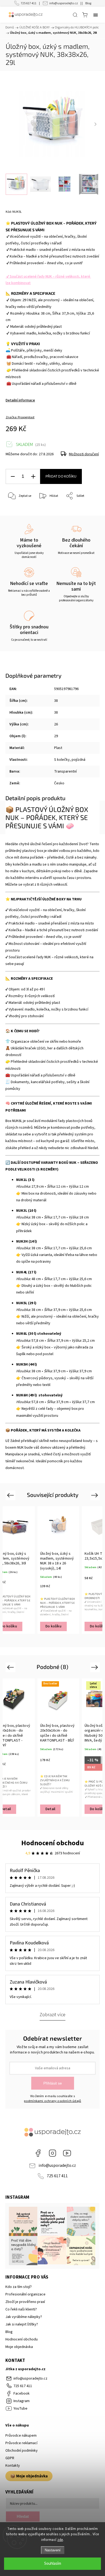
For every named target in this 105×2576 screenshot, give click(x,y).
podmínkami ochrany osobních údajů (53, 2101)
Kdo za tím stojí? (19, 2287)
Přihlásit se (53, 2083)
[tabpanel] (58, 1570)
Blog (88, 3)
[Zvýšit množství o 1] (33, 477)
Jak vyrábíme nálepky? (24, 2317)
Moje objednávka (19, 2347)
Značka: (20, 417)
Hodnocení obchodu (53, 1843)
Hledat (23, 2516)
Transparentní (65, 771)
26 (56, 724)
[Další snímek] (95, 124)
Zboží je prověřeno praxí (25, 2302)
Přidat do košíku (61, 476)
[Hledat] (75, 15)
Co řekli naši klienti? (21, 2309)
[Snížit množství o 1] (13, 477)
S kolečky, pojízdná (70, 760)
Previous (11, 1495)
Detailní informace (20, 400)
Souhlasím (53, 2564)
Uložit (18, 512)
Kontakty (13, 2466)
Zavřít (88, 510)
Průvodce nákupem (21, 2436)
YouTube (67, 2153)
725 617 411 (29, 3)
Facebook (38, 2153)
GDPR (10, 2458)
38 (56, 701)
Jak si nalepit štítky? (22, 2324)
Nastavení (53, 2550)
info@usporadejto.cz (64, 3)
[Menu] (96, 15)
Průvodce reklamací (21, 2443)
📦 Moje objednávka (29, 2476)
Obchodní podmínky (22, 2451)
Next (95, 1495)
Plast (58, 748)
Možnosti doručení (84, 454)
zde (60, 2540)
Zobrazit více (52, 2015)
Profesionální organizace (25, 2294)
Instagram (52, 2153)
